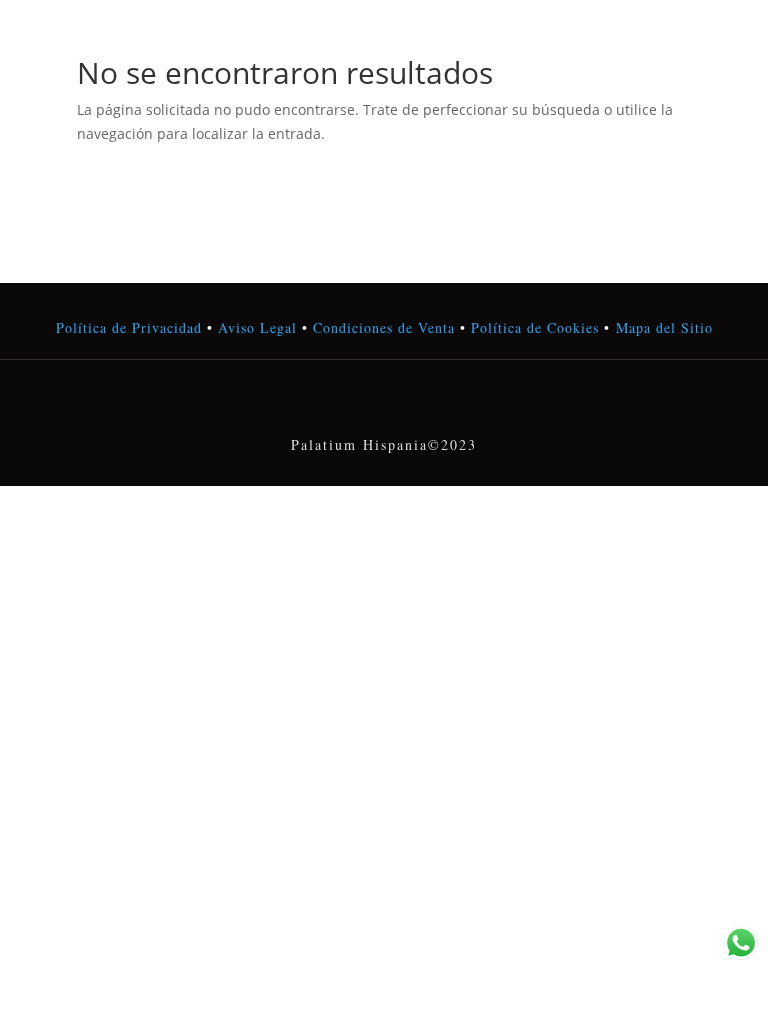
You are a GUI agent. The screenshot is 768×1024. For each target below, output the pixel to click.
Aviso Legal (257, 327)
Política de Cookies (532, 327)
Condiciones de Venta (384, 327)
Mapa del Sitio (664, 327)
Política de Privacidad (129, 327)
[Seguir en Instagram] (384, 403)
